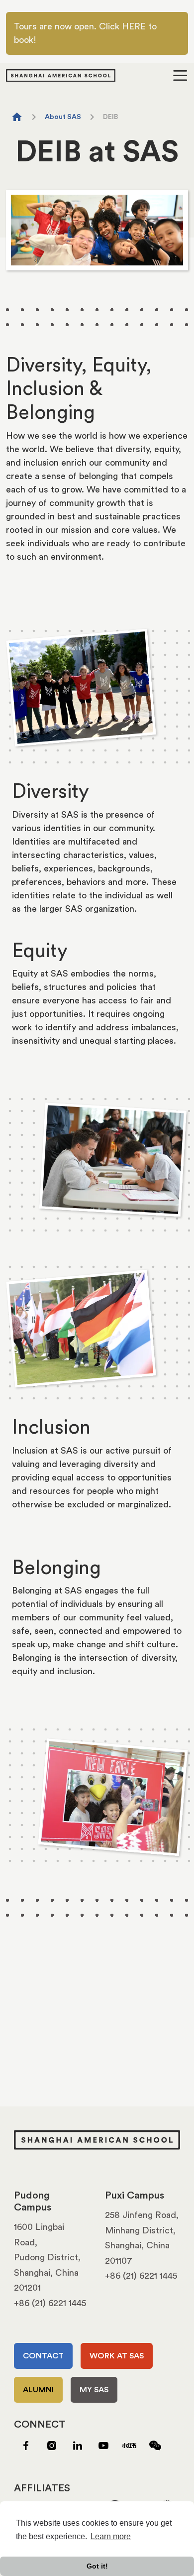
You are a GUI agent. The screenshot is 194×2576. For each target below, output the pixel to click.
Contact (43, 2356)
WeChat (155, 2446)
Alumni (38, 2390)
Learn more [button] (111, 2536)
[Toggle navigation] (180, 75)
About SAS (63, 117)
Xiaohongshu (129, 2446)
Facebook (26, 2446)
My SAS (94, 2390)
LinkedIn (78, 2446)
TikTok (26, 2465)
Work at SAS (117, 2356)
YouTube (103, 2446)
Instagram (52, 2446)
